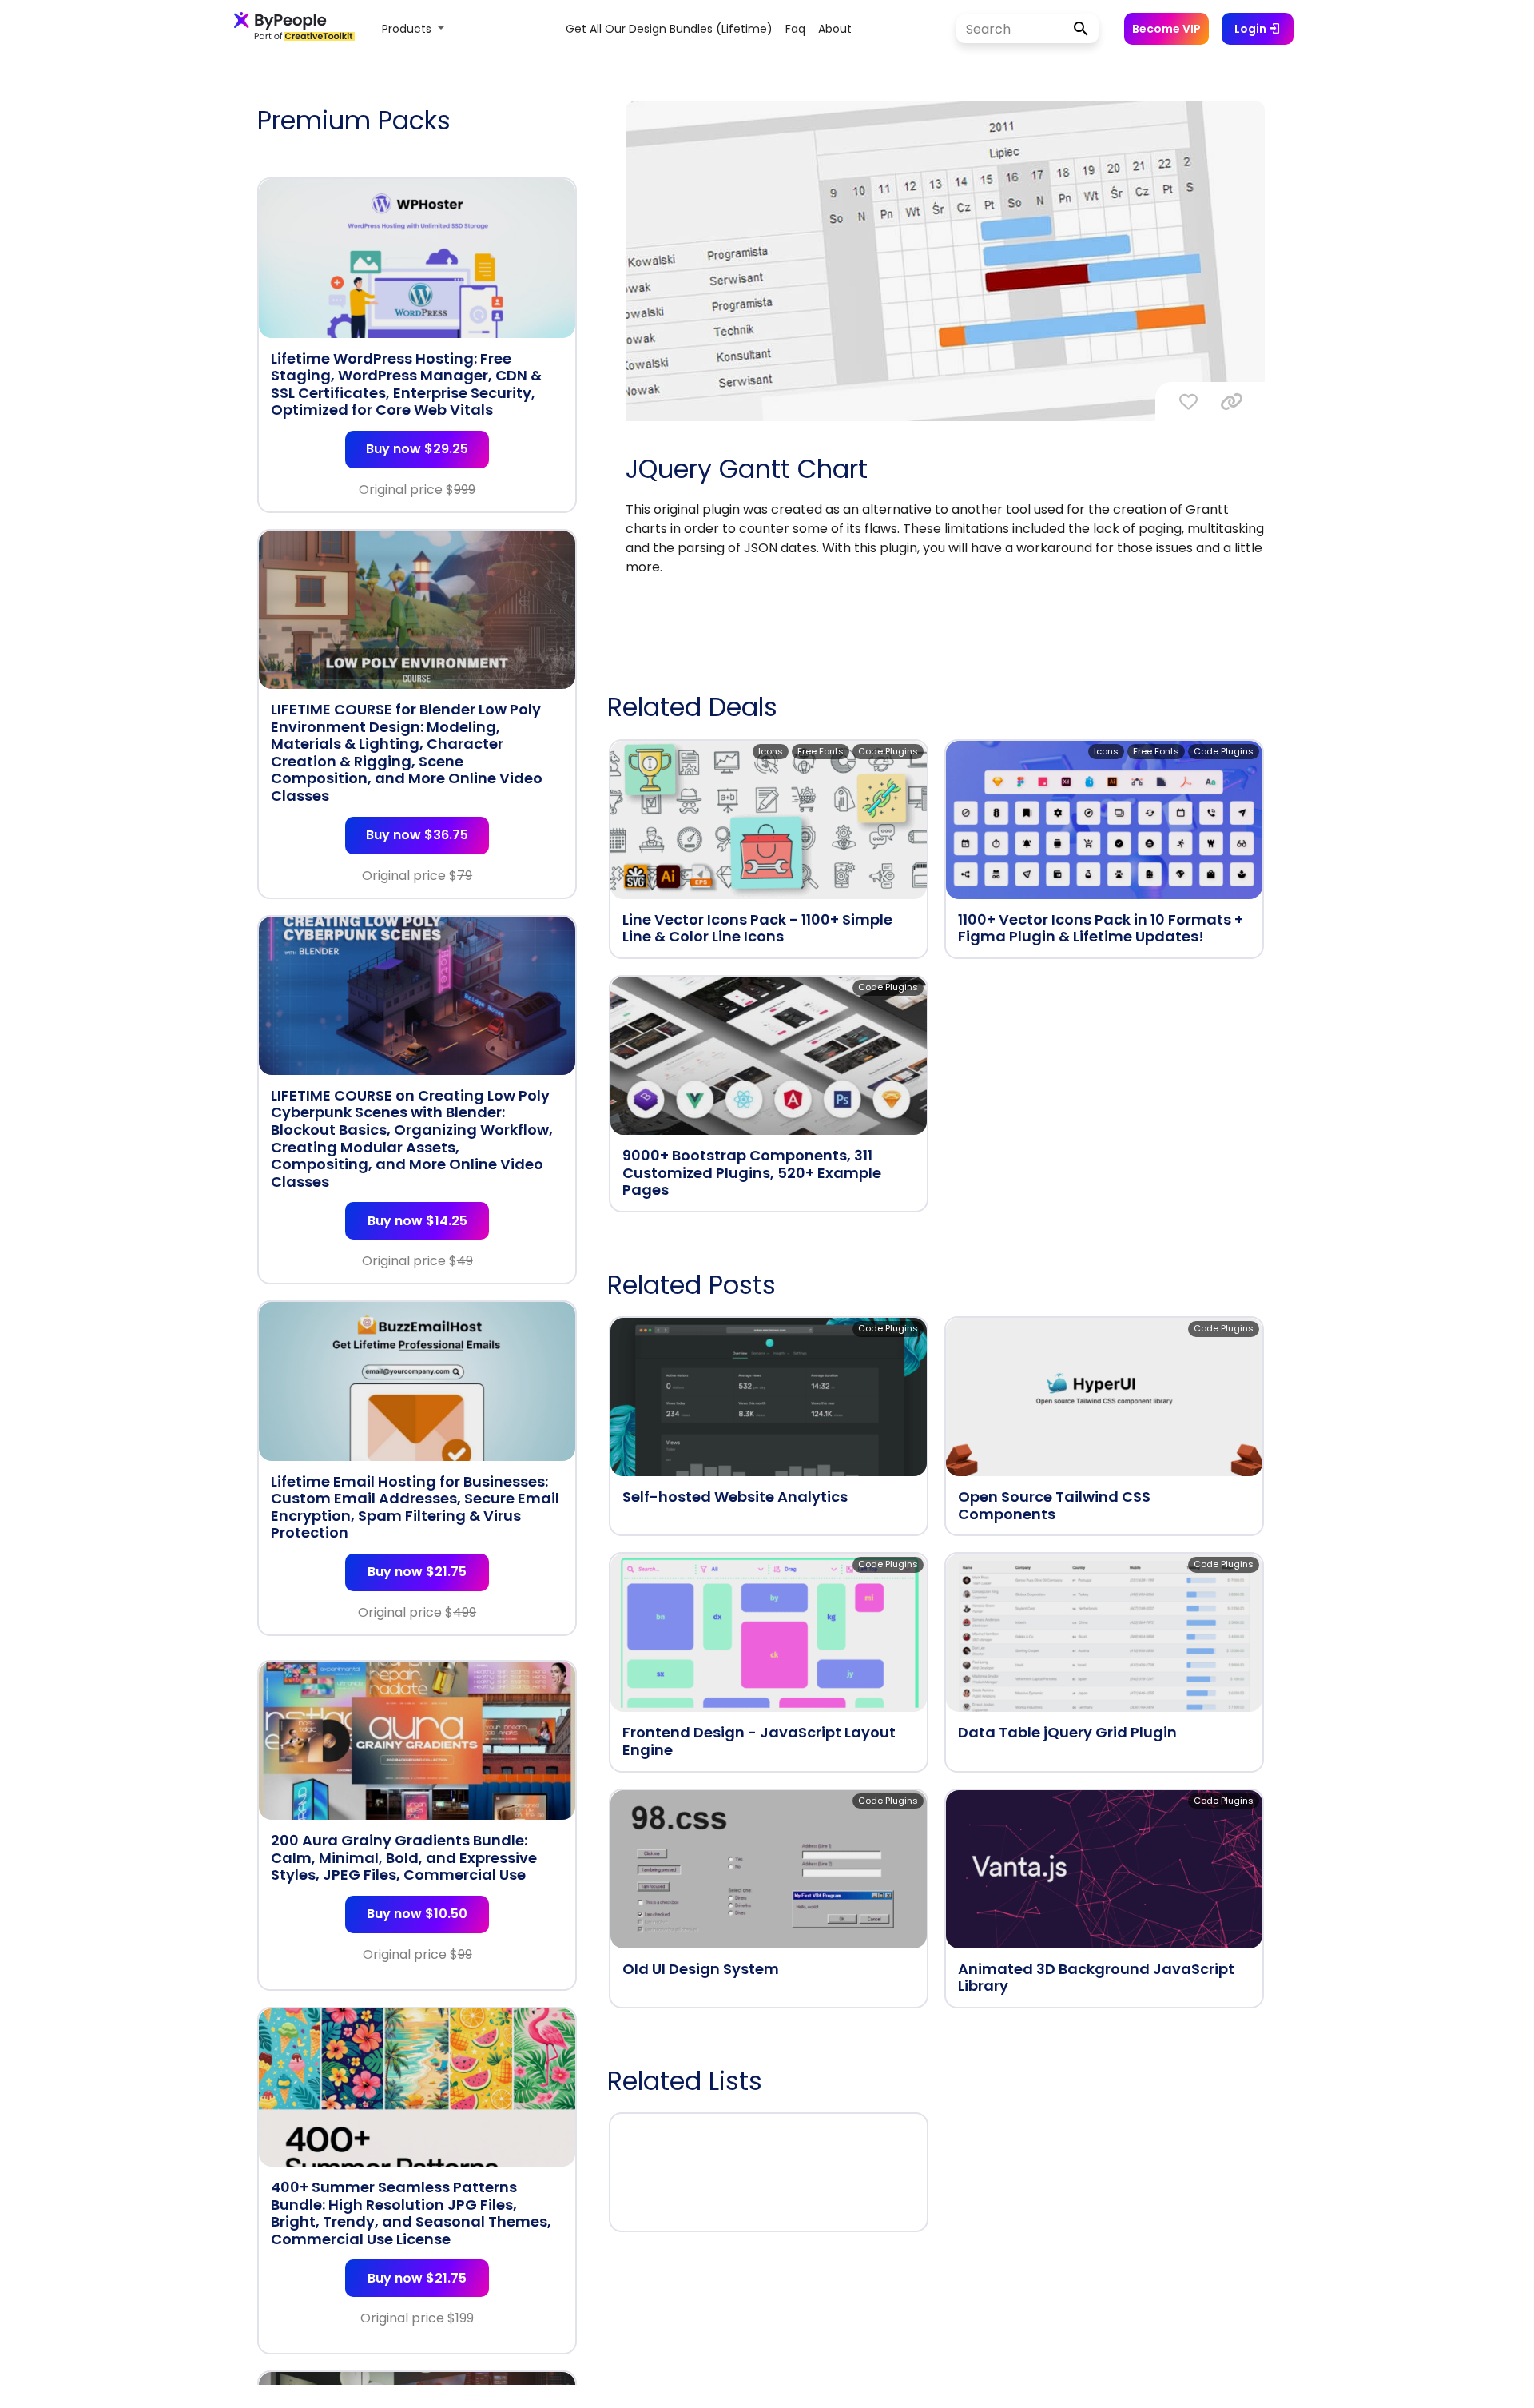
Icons (771, 751)
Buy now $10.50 (417, 1914)
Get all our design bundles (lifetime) (669, 29)
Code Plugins (888, 751)
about (835, 29)
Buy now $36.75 (417, 835)
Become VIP (1166, 29)
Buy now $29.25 (417, 449)
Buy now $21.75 (417, 1572)
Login (1252, 29)
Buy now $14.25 (417, 1221)
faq (795, 29)
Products (408, 29)
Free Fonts (821, 751)
